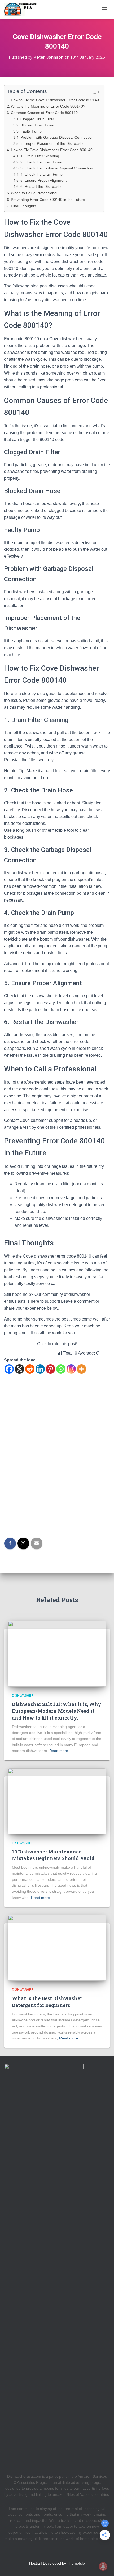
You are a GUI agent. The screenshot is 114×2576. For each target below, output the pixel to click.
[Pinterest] (51, 1369)
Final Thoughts (23, 206)
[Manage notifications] (103, 2566)
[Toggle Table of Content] (93, 92)
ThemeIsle (76, 2563)
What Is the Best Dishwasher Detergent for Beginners (47, 2002)
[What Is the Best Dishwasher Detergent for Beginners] (57, 1947)
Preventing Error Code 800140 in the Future (48, 200)
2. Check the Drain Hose (41, 162)
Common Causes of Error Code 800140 (44, 113)
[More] (82, 1369)
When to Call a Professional (34, 193)
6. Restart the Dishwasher (42, 187)
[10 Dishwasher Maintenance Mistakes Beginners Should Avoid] (57, 1801)
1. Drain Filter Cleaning (40, 156)
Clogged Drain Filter (37, 119)
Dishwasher (23, 1696)
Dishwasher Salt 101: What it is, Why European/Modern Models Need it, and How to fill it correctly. (57, 1711)
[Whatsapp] (61, 1369)
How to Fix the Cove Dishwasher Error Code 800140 (55, 100)
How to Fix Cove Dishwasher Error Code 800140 (52, 150)
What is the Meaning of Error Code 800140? (48, 106)
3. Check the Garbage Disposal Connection (57, 168)
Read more (59, 1751)
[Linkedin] (40, 1369)
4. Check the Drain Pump (41, 174)
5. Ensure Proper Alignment (43, 181)
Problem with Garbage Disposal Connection (57, 137)
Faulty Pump (31, 131)
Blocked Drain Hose (37, 125)
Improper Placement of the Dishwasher (53, 144)
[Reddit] (30, 1369)
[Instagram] (71, 1369)
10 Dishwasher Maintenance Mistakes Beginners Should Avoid (53, 1855)
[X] (19, 1369)
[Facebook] (9, 1369)
